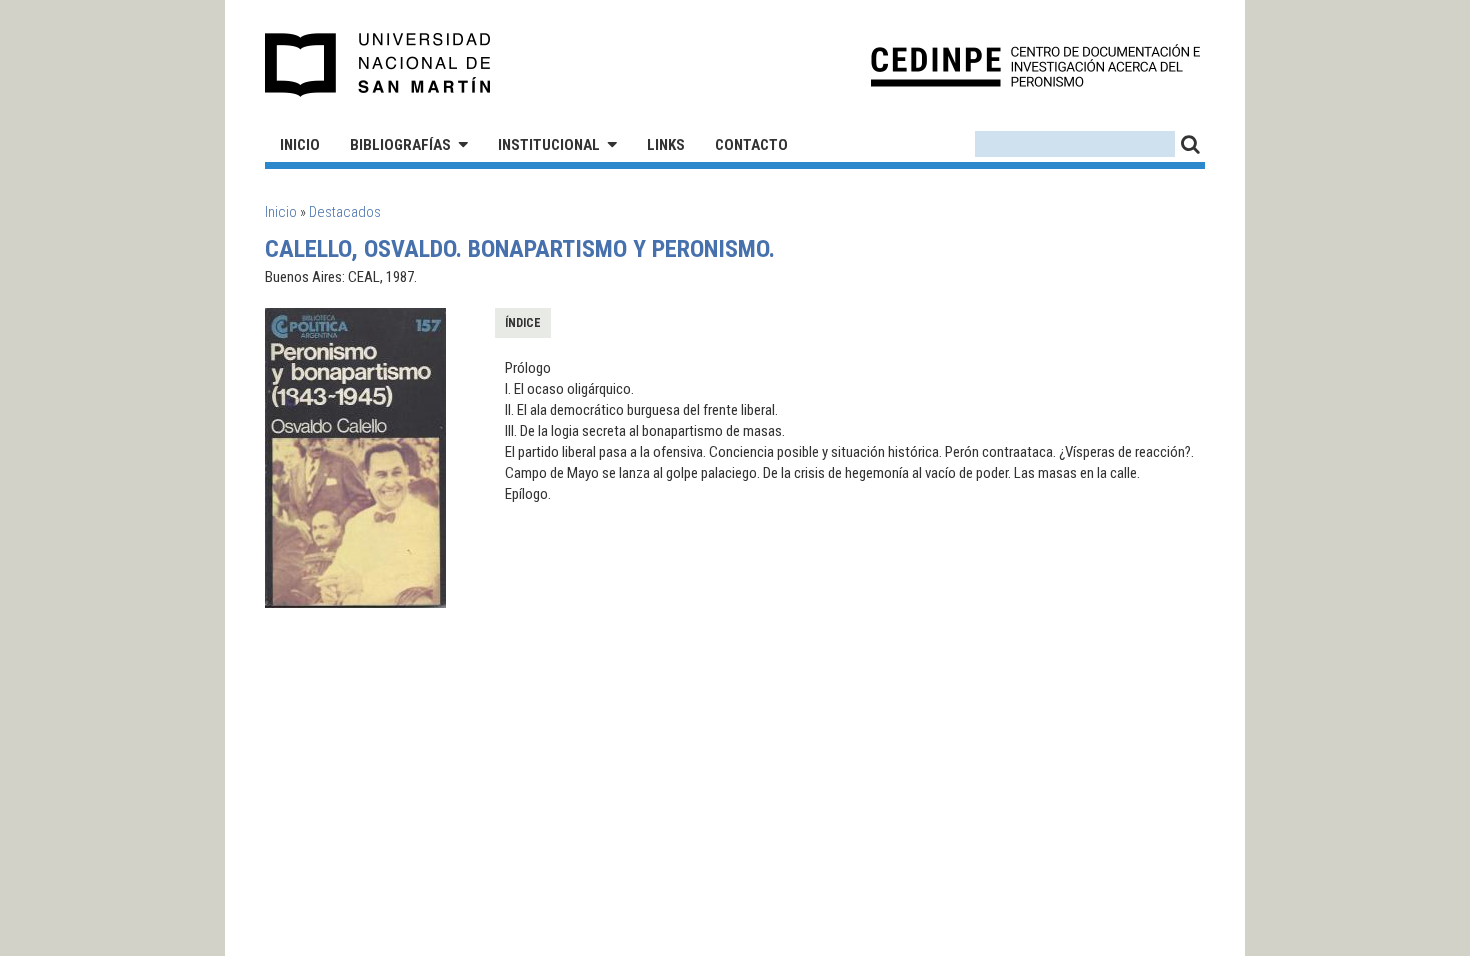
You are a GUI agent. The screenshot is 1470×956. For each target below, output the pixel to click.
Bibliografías (400, 145)
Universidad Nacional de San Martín (378, 65)
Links (666, 145)
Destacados (345, 212)
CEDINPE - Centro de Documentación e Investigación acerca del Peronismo (1035, 65)
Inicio (300, 145)
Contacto (751, 145)
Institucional (549, 145)
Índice (523, 323)
